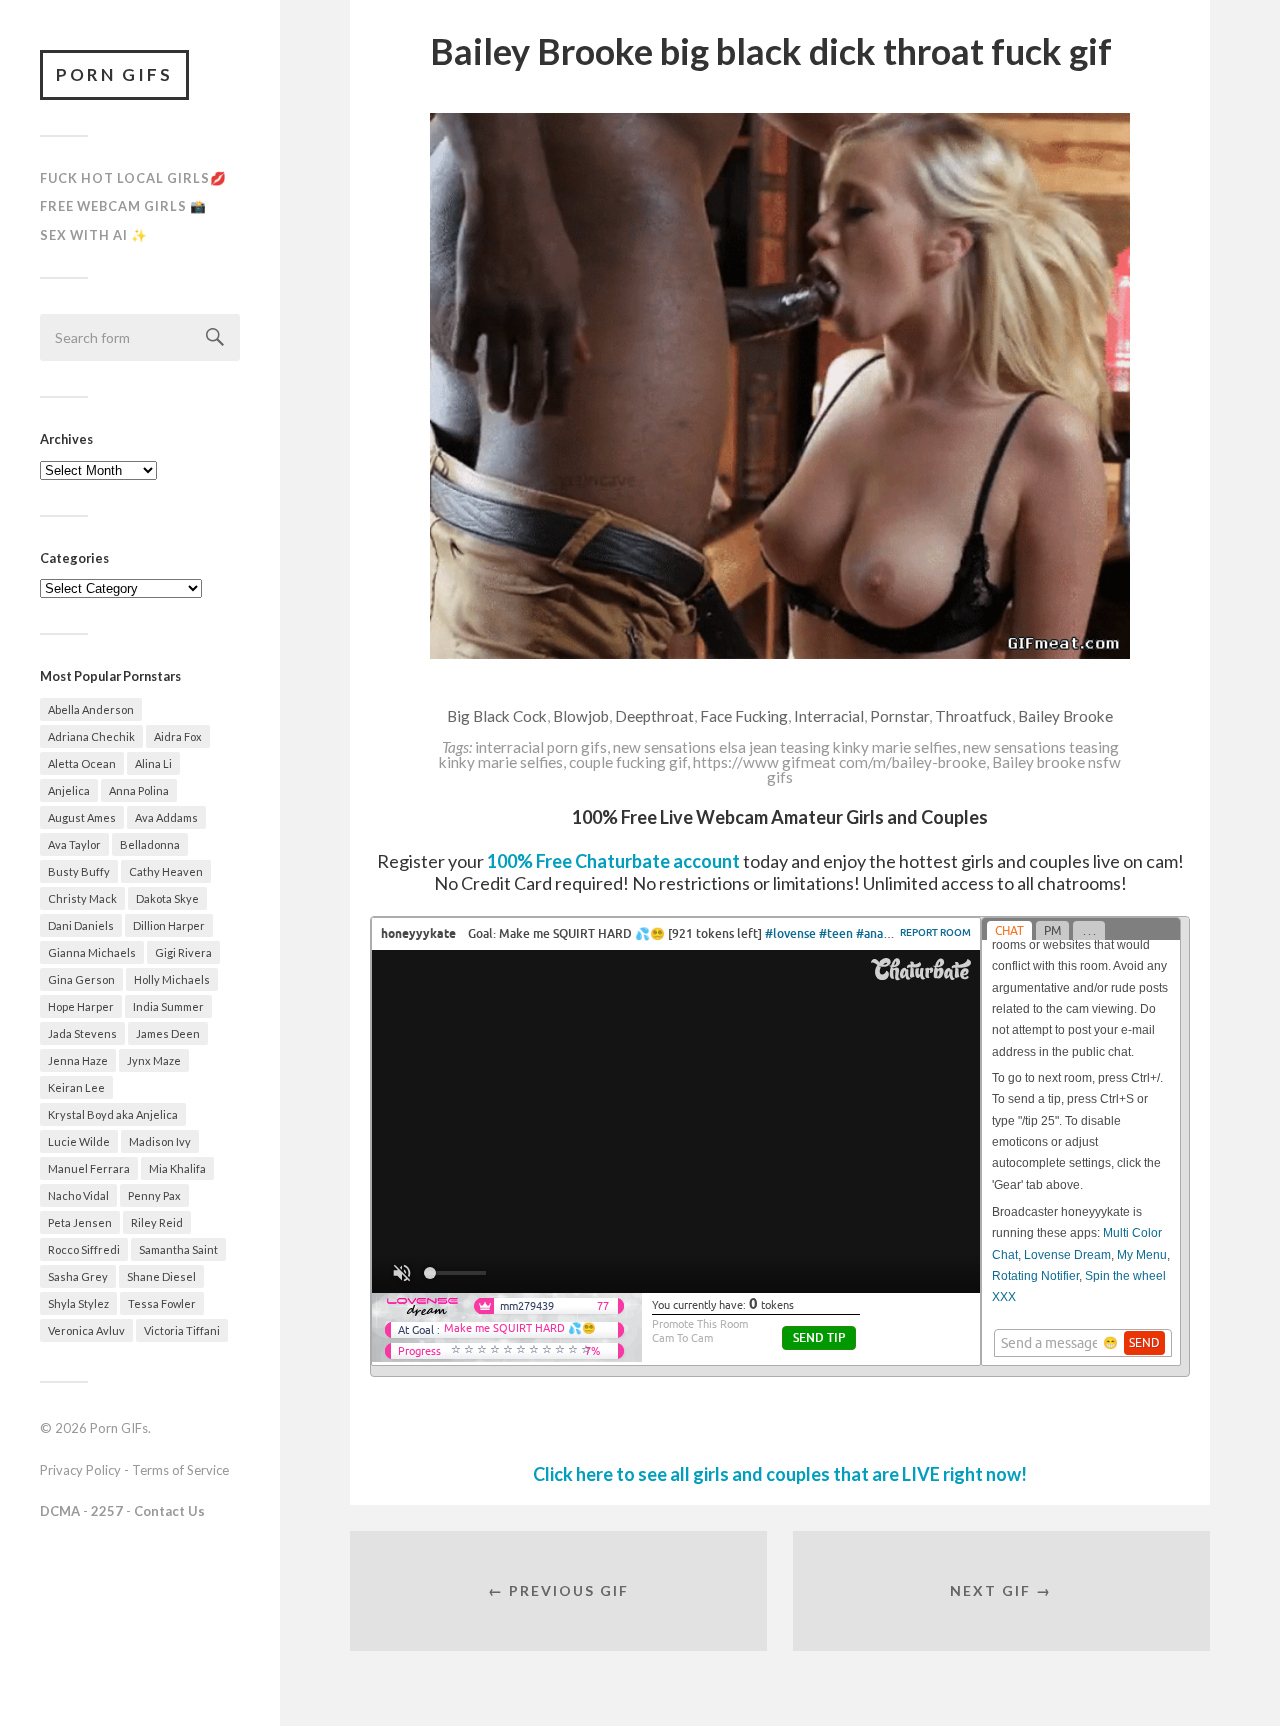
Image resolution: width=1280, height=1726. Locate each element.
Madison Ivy (160, 1141)
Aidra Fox (178, 736)
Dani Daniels (81, 925)
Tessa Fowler (162, 1303)
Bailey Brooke (1065, 716)
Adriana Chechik (91, 736)
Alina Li (153, 763)
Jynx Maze (154, 1060)
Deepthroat (654, 716)
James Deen (168, 1033)
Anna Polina (139, 790)
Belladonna (150, 844)
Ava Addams (166, 817)
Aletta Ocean (82, 763)
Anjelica (69, 790)
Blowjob (581, 716)
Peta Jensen (80, 1222)
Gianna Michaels (92, 952)
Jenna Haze (78, 1060)
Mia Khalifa (177, 1168)
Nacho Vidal (78, 1195)
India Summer (168, 1006)
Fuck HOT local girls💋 (133, 178)
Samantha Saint (178, 1249)
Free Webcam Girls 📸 (123, 206)
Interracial (829, 716)
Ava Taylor (74, 844)
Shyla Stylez (78, 1303)
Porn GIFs (114, 74)
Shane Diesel (161, 1276)
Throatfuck (973, 716)
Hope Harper (81, 1006)
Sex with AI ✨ (94, 235)
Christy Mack (82, 898)
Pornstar (899, 716)
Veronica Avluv (86, 1330)
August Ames (82, 817)
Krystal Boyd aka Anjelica (113, 1114)
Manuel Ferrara (89, 1168)
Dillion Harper (169, 925)
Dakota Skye (167, 898)
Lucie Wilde (79, 1141)
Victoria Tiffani (182, 1330)
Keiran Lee (76, 1087)
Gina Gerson (81, 979)
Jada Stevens (82, 1033)
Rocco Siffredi (84, 1249)
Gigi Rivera (183, 952)
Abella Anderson (91, 709)
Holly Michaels (172, 979)
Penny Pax (154, 1195)
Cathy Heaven (166, 871)
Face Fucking (744, 716)
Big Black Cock (497, 716)
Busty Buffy (79, 871)
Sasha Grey (78, 1276)
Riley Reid (157, 1222)
